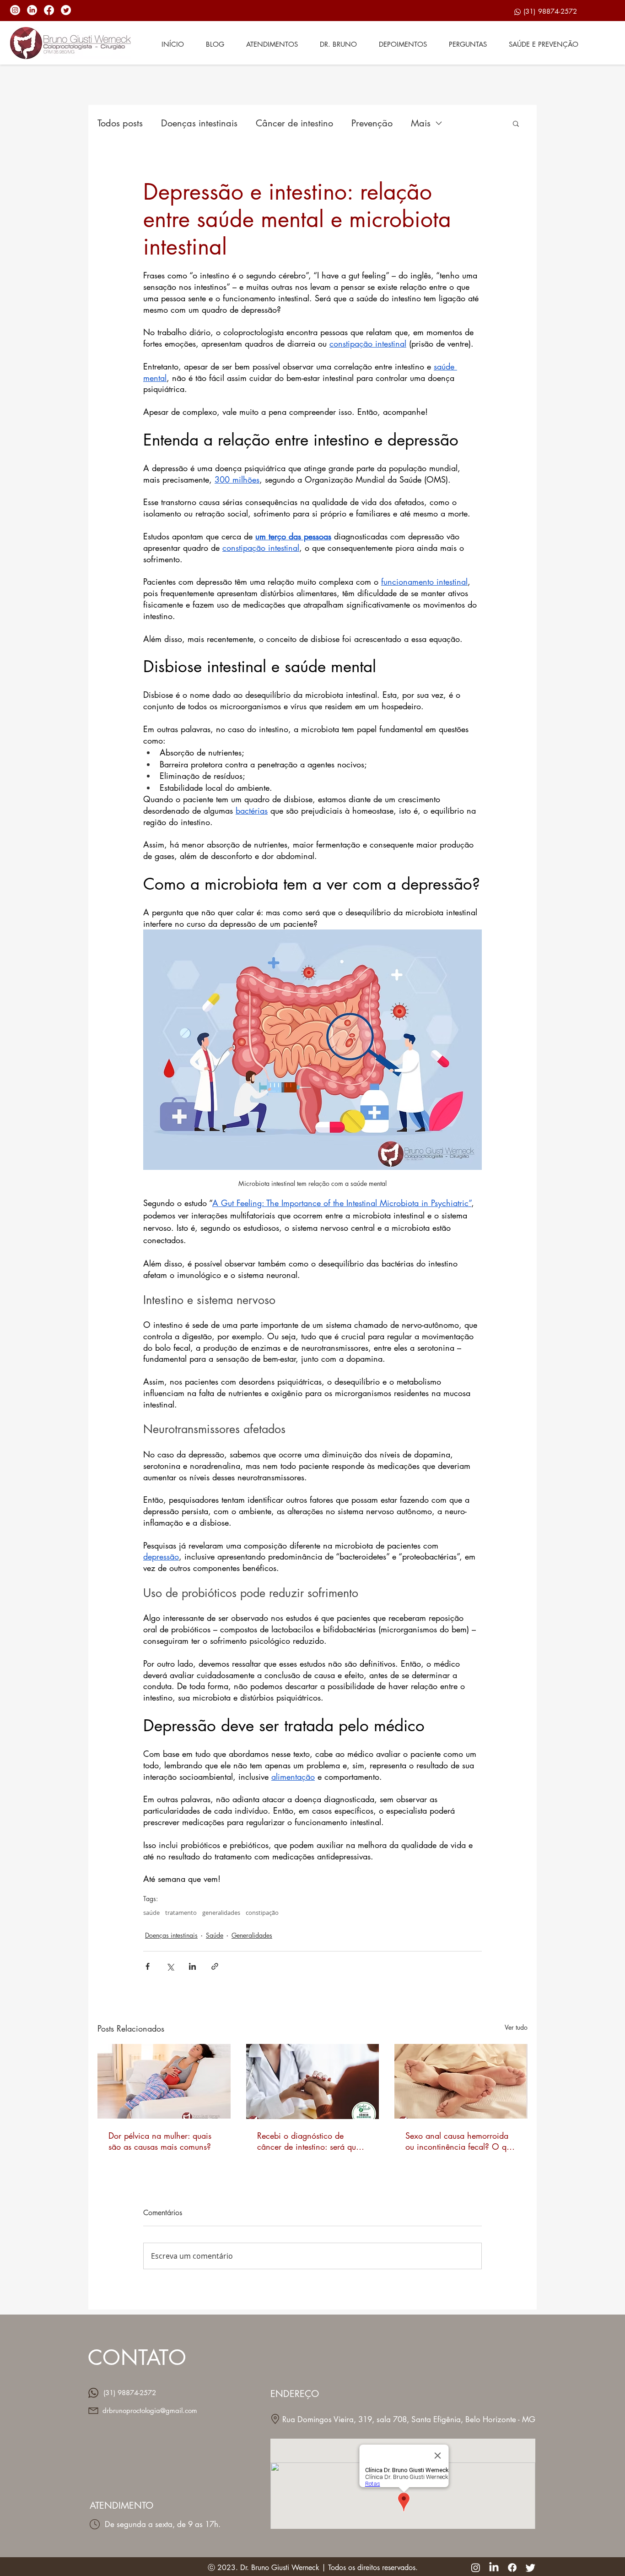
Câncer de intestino (294, 123)
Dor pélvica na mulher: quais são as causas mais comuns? (160, 2141)
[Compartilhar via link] (215, 1966)
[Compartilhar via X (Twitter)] (170, 1966)
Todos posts (120, 123)
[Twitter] (66, 10)
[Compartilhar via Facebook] (148, 1966)
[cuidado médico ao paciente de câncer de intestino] (313, 2081)
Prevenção (372, 123)
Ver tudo (516, 2027)
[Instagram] (15, 10)
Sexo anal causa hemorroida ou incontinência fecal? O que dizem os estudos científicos (460, 2141)
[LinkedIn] (32, 10)
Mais (421, 123)
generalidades (221, 1913)
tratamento (181, 1913)
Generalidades (252, 1935)
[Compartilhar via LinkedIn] (192, 1966)
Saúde (215, 1935)
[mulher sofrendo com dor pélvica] (164, 2081)
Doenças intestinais (199, 123)
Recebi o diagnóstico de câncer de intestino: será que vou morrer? (309, 2141)
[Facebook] (49, 10)
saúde (151, 1913)
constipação (262, 1913)
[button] (516, 123)
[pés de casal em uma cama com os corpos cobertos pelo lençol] (461, 2081)
